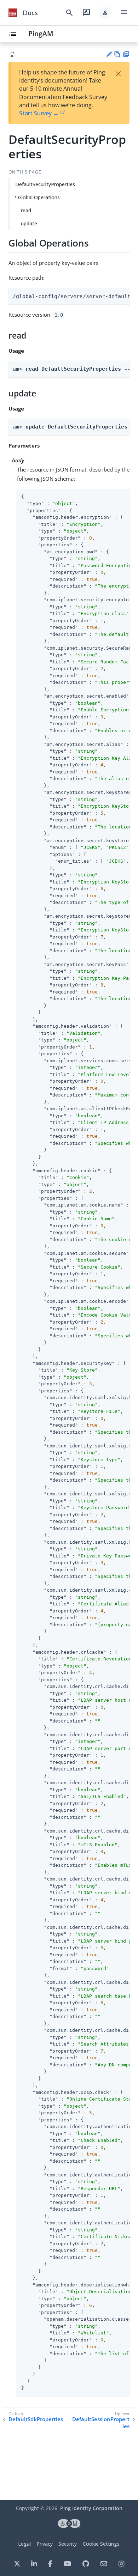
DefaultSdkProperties (36, 2419)
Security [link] (68, 2544)
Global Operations (39, 197)
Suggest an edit (109, 54)
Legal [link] (24, 2544)
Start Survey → (39, 113)
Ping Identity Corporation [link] (91, 2508)
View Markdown (117, 54)
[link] (13, 13)
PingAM (41, 33)
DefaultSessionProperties (101, 2423)
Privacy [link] (45, 2544)
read (26, 210)
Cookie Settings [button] (101, 2544)
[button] (105, 13)
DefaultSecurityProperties (45, 184)
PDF (126, 54)
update (29, 223)
